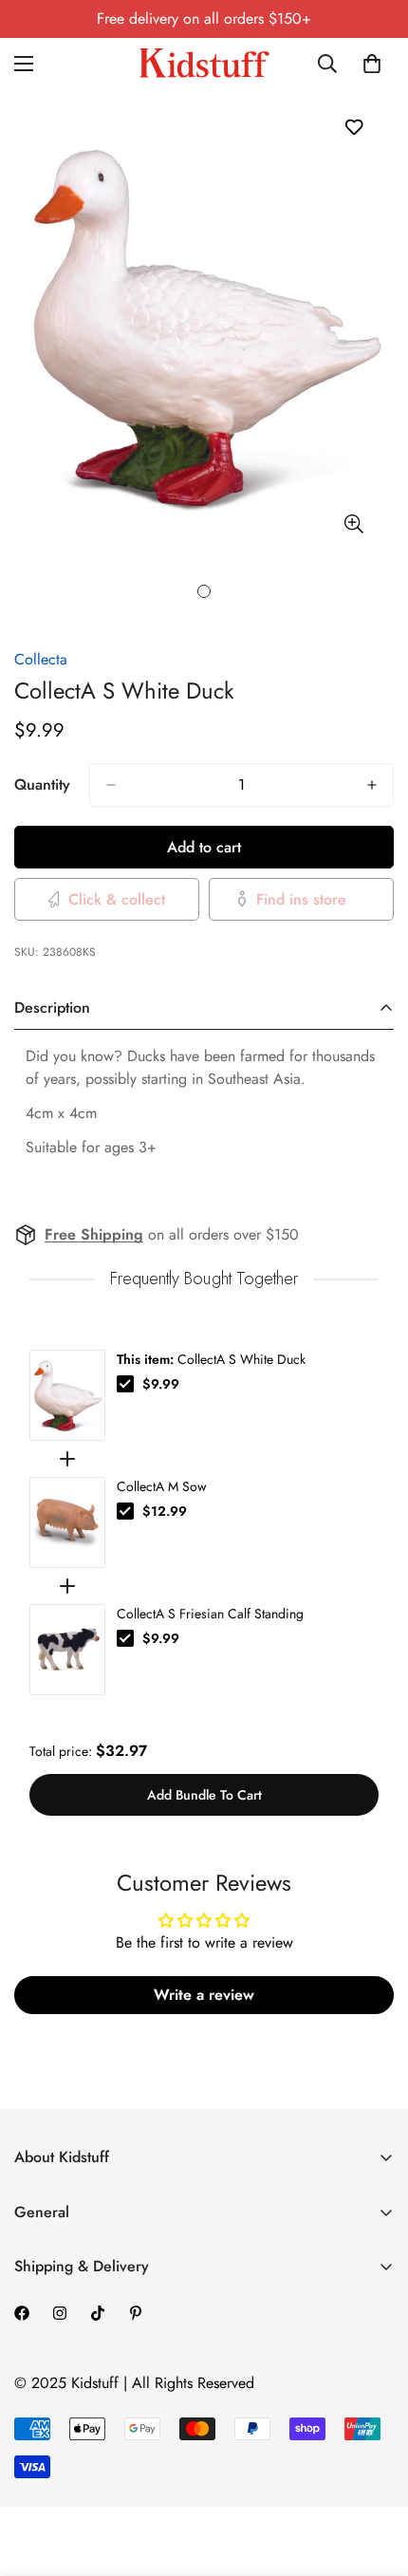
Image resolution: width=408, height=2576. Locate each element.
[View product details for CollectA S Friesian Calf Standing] (67, 1650)
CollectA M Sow (162, 1486)
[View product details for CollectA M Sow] (67, 1522)
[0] (372, 64)
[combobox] (328, 64)
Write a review (204, 1995)
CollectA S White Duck (211, 1359)
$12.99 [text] (165, 1511)
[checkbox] (125, 1384)
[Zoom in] (353, 524)
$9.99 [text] (161, 1384)
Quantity (42, 784)
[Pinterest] (136, 2313)
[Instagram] (60, 2313)
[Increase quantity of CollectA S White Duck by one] (372, 785)
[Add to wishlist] (353, 127)
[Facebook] (22, 2313)
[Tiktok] (98, 2313)
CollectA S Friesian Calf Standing (210, 1614)
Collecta (41, 659)
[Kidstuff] (204, 63)
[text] (204, 1279)
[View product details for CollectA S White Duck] (67, 1395)
